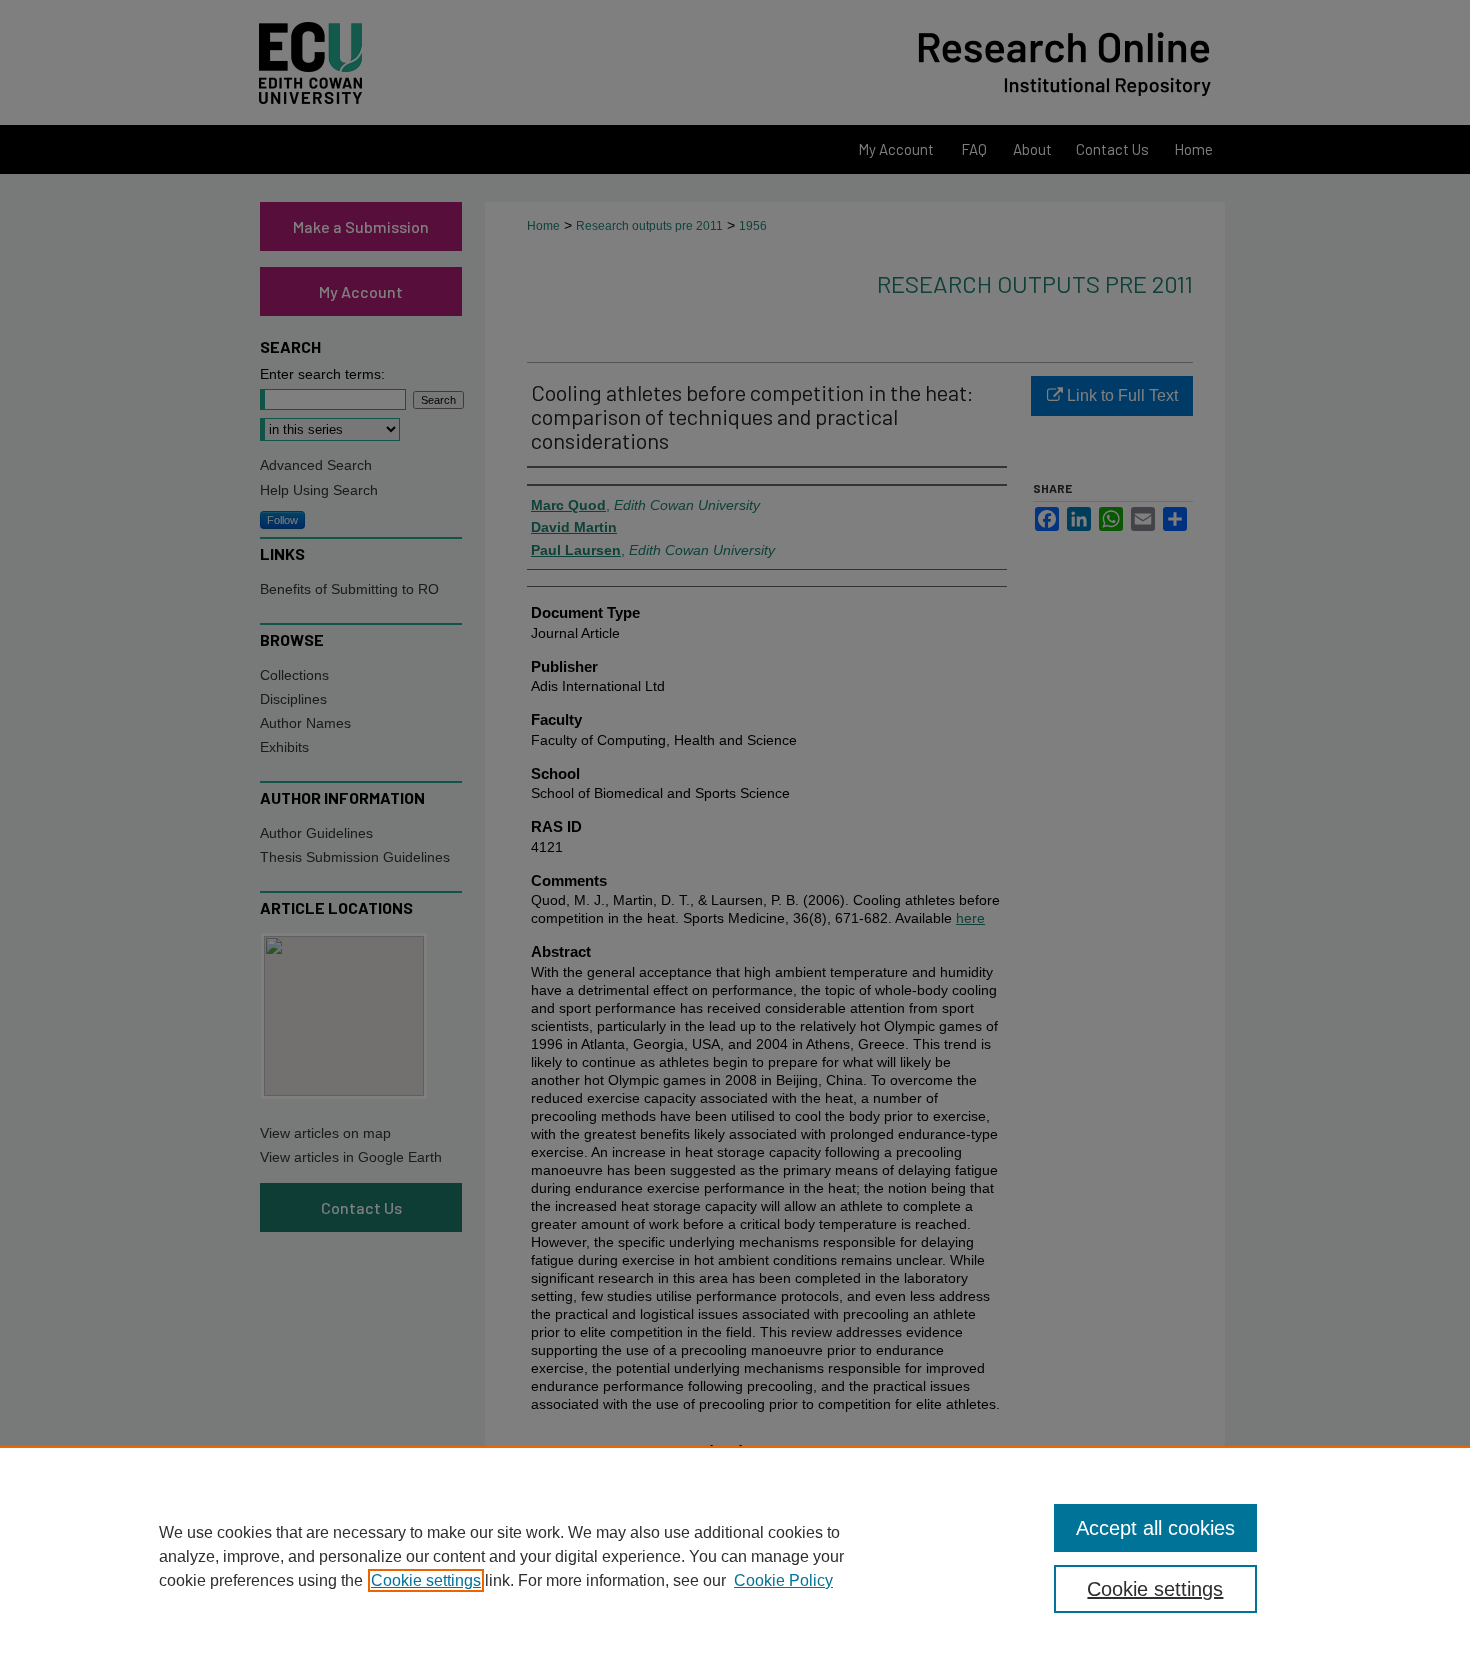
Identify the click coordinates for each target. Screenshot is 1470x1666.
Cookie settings (426, 1580)
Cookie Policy (783, 1580)
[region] (735, 1556)
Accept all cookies (1155, 1528)
